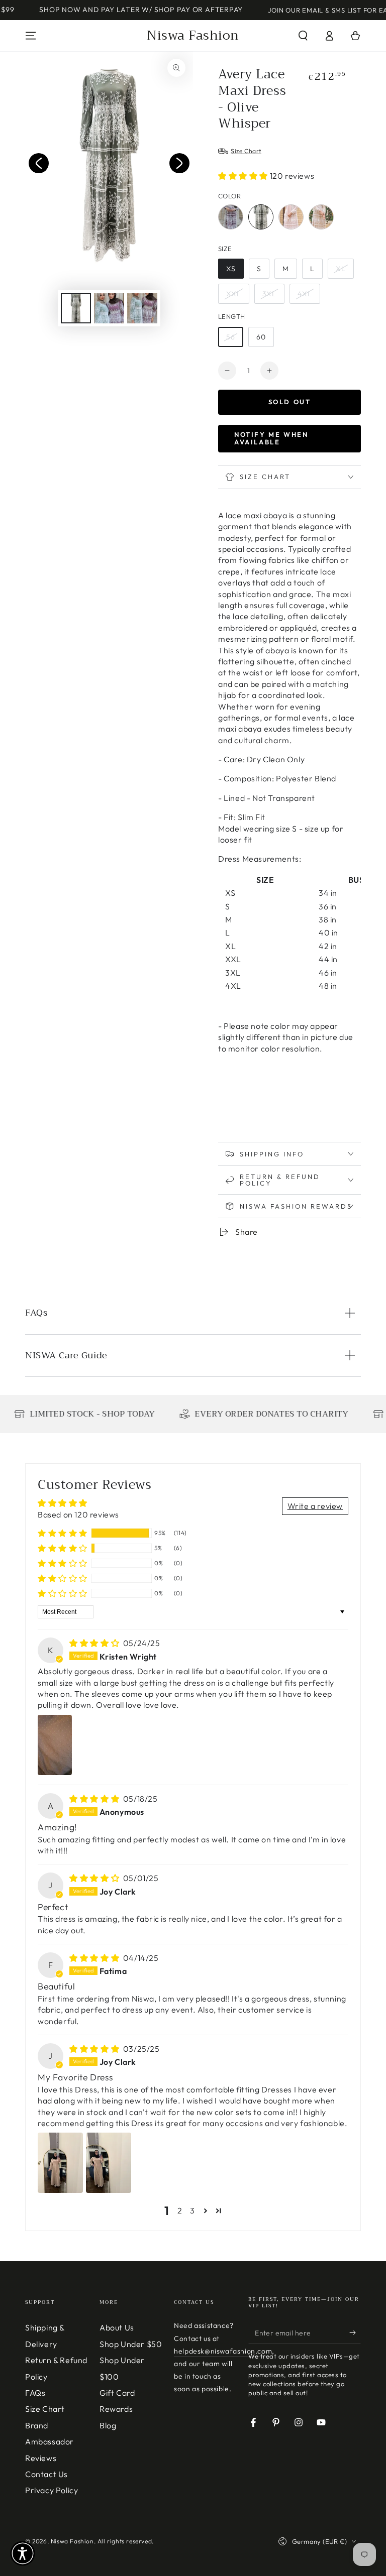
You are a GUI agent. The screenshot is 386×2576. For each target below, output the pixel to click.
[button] (303, 36)
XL (341, 269)
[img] (95, 1643)
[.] (39, 163)
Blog (108, 2425)
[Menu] (31, 36)
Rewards (116, 2409)
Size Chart (45, 2409)
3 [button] (192, 2210)
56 (231, 337)
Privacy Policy (52, 2490)
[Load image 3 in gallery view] (142, 308)
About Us (117, 2327)
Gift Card (117, 2393)
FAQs (35, 2393)
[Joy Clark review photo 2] (109, 2163)
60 (261, 337)
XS (231, 269)
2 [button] (180, 2210)
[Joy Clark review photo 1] (60, 2163)
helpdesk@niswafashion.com (223, 2351)
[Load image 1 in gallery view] (76, 308)
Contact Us (46, 2474)
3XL (269, 294)
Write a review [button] (315, 1506)
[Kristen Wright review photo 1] (55, 1745)
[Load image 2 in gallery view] (109, 308)
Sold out (290, 402)
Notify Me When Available (271, 438)
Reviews (41, 2458)
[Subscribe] (355, 2332)
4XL (305, 294)
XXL (234, 294)
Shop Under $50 (131, 2344)
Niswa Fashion (72, 2541)
